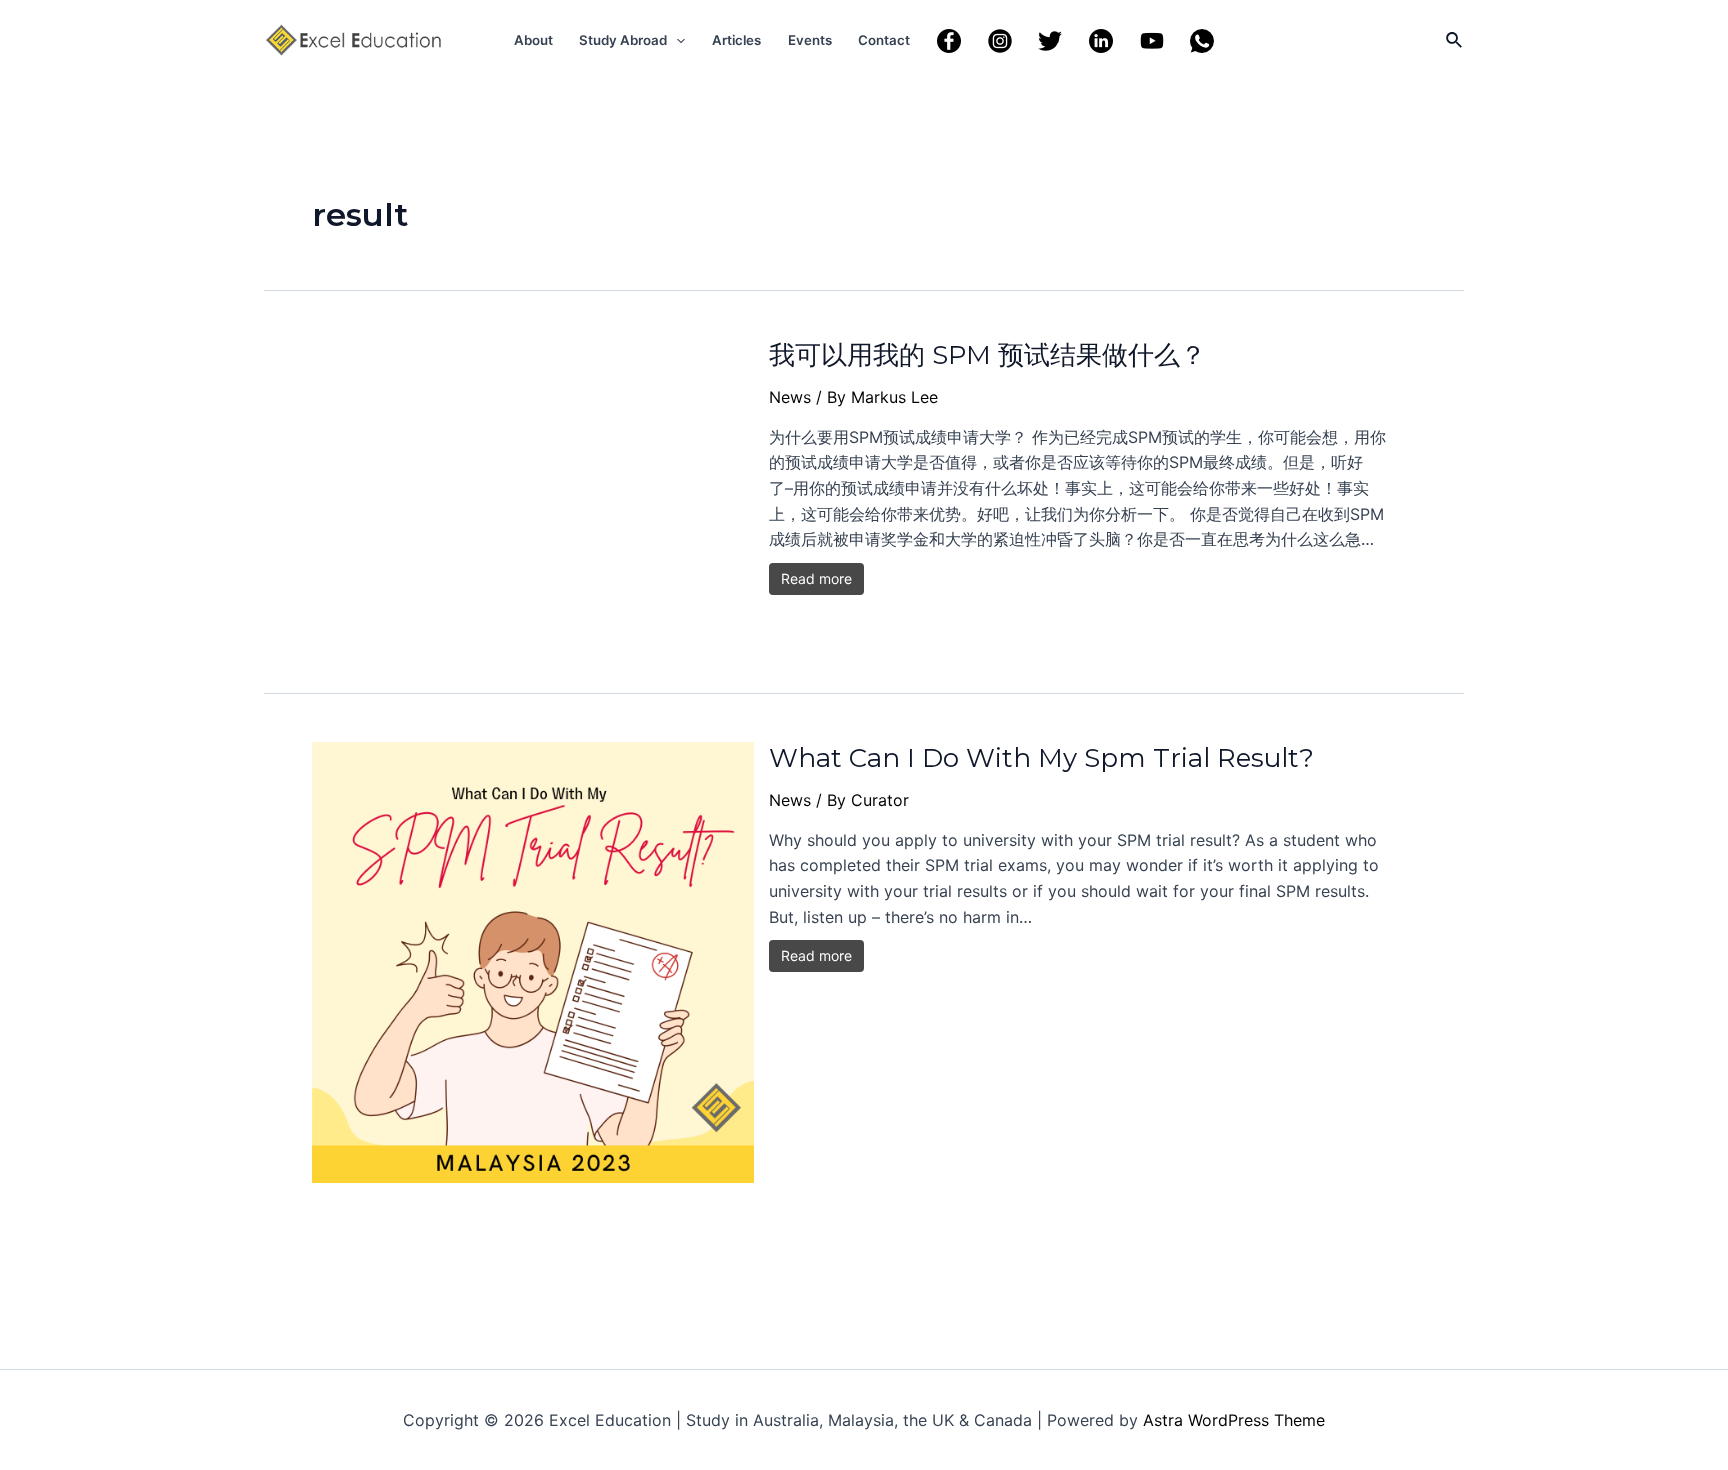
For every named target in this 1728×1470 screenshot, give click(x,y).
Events (810, 40)
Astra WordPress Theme (1234, 1420)
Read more (816, 578)
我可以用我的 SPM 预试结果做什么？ (987, 355)
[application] (676, 40)
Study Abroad (623, 40)
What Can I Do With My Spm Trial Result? (1041, 758)
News (790, 397)
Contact (884, 40)
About (533, 40)
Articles (736, 40)
